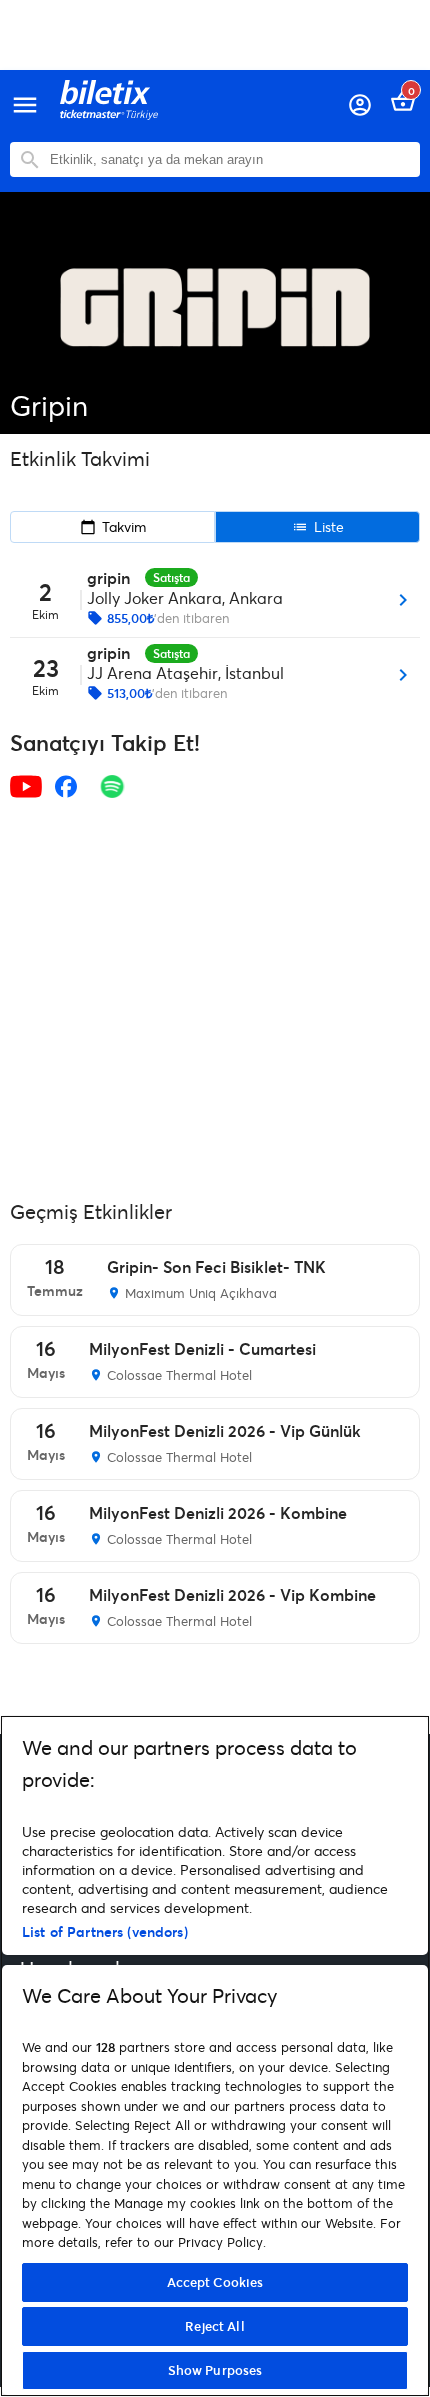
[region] (215, 2056)
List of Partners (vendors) (105, 1931)
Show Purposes (215, 2370)
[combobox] (230, 159)
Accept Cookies (215, 2282)
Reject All (214, 2326)
